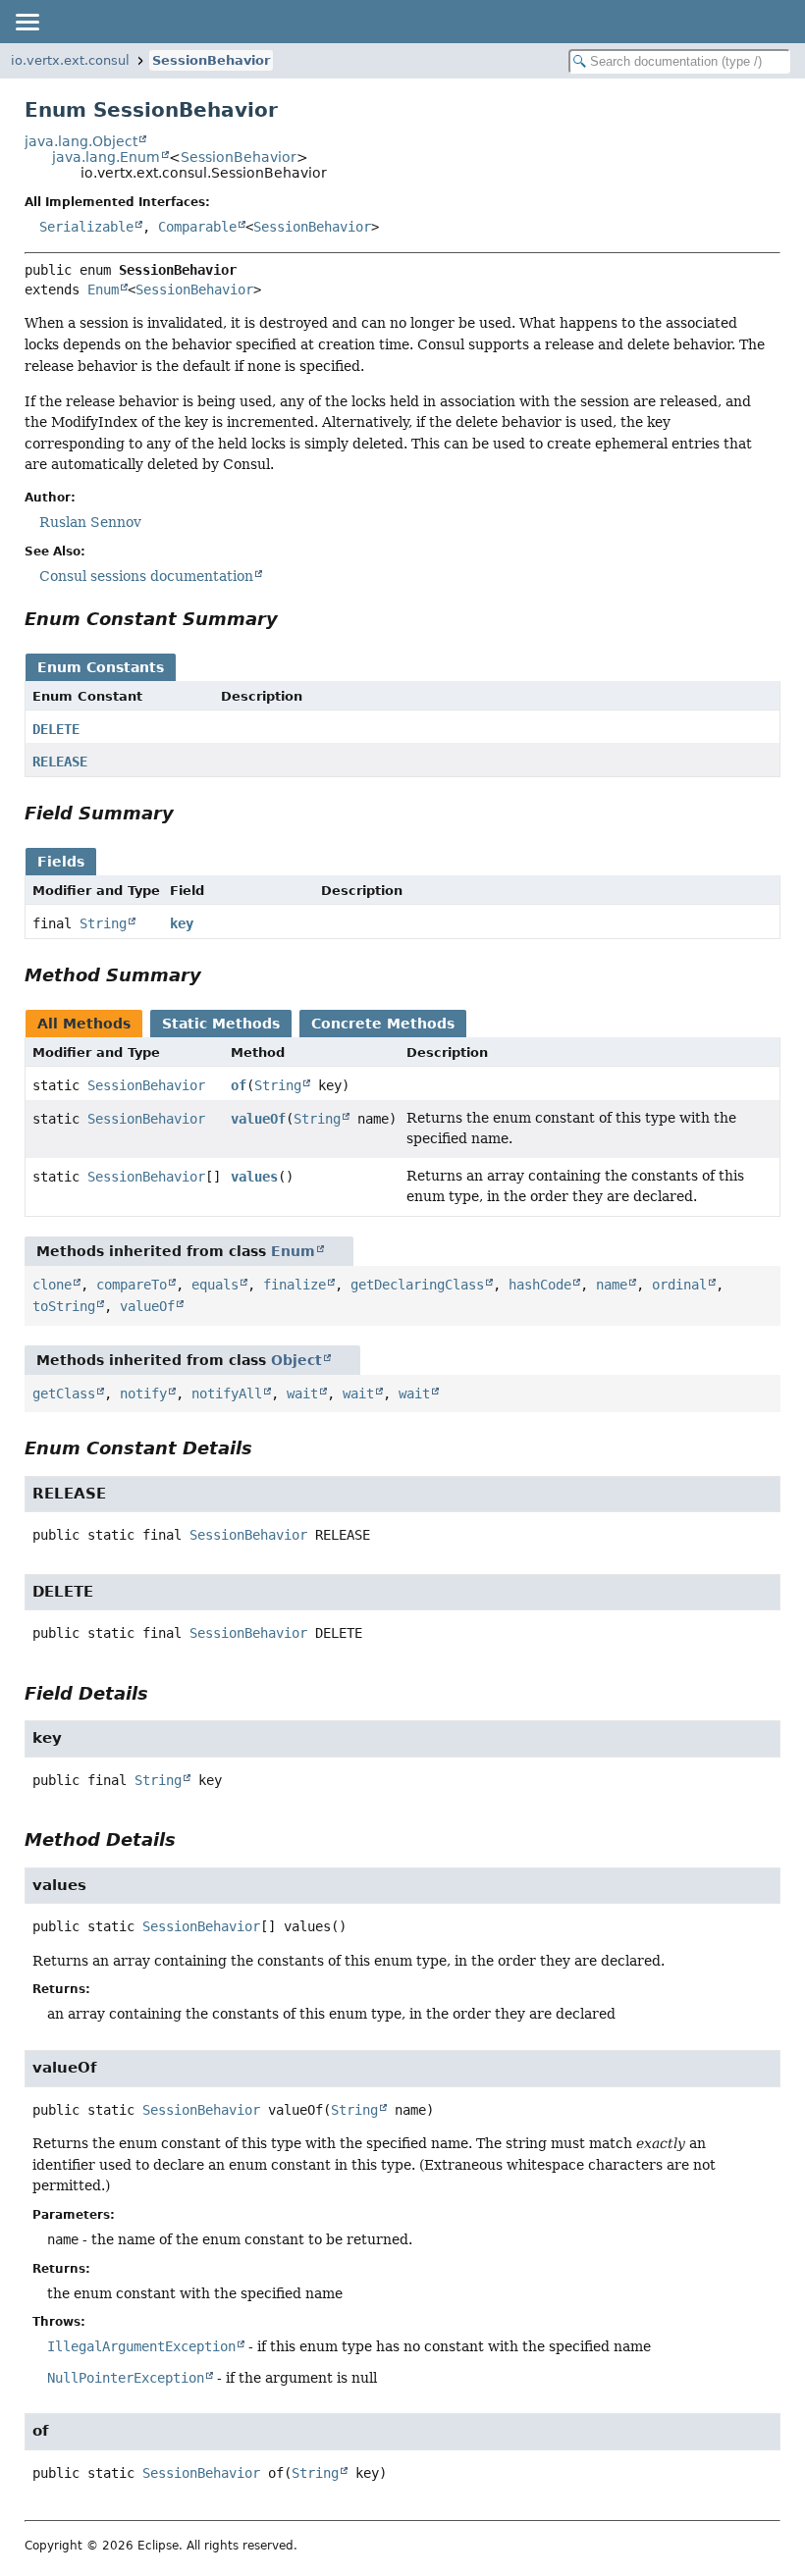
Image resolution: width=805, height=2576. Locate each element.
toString (64, 1306)
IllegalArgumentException (141, 2346)
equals (215, 1285)
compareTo (132, 1285)
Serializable (86, 227)
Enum (103, 289)
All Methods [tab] (84, 1024)
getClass (64, 1393)
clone (52, 1285)
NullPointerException (126, 2378)
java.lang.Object (81, 141)
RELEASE (60, 762)
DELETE (56, 729)
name (612, 1285)
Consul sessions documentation (146, 576)
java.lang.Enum (106, 157)
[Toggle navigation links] (27, 22)
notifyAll (227, 1393)
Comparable (197, 227)
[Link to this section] (292, 619)
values (254, 1177)
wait (302, 1393)
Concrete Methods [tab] (383, 1024)
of (239, 1085)
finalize (295, 1285)
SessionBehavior (211, 60)
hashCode (540, 1285)
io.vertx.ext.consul (70, 60)
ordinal (679, 1285)
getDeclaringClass (417, 1285)
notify (143, 1393)
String (103, 923)
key (182, 923)
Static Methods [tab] (221, 1024)
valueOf (258, 1119)
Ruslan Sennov (90, 522)
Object (296, 1360)
